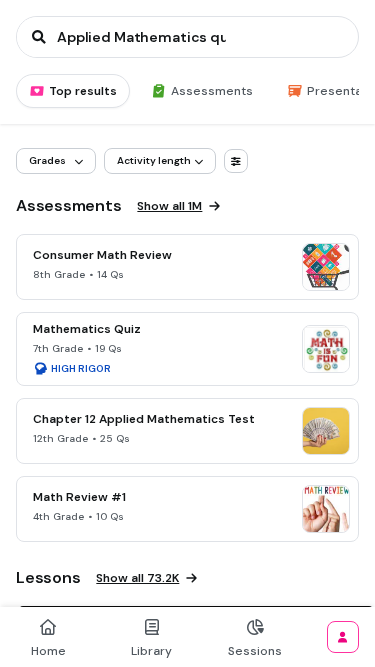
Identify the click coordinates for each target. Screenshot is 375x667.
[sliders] (236, 161)
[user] (343, 637)
